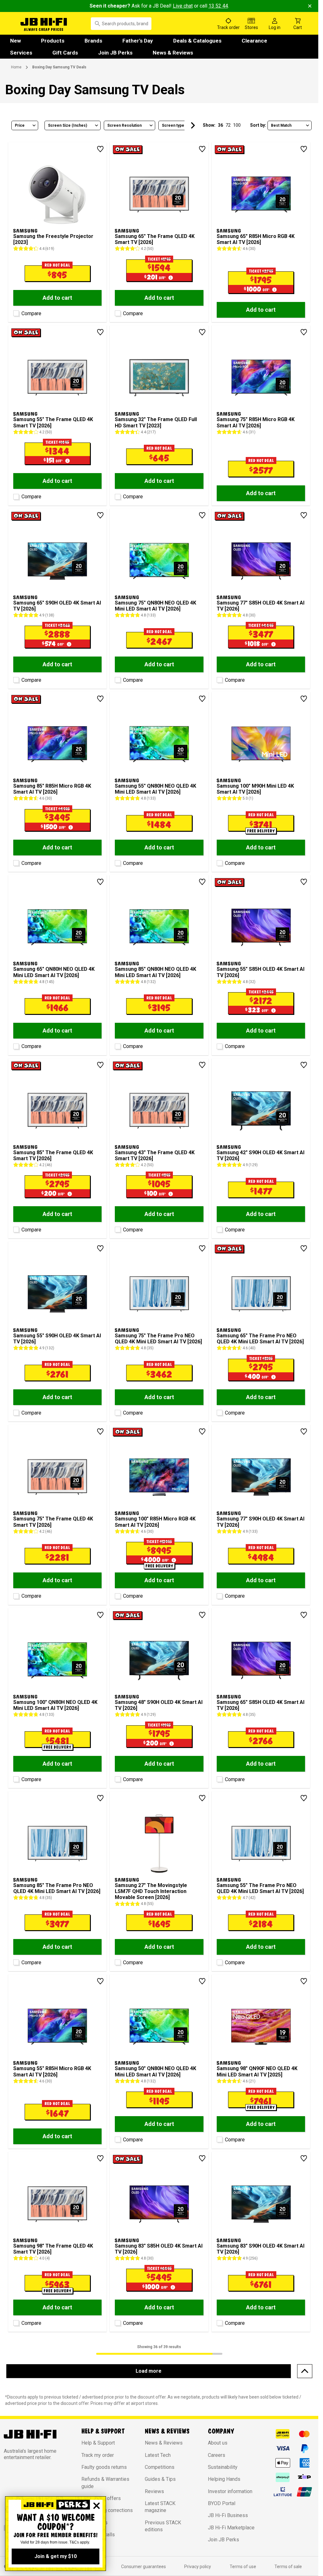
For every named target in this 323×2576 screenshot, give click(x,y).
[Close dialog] (97, 2506)
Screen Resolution (124, 125)
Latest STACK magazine (160, 2507)
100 (237, 125)
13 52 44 (218, 6)
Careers (217, 2455)
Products (53, 41)
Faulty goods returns (104, 2467)
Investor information (230, 2491)
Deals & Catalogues (197, 41)
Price (20, 125)
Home (16, 67)
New (15, 41)
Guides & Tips (160, 2479)
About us (218, 2443)
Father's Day (138, 41)
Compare (31, 313)
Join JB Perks (115, 53)
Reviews (154, 2491)
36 (220, 125)
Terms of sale (288, 2567)
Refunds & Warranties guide (105, 2483)
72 (228, 125)
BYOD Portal (222, 2503)
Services (21, 53)
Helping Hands (224, 2479)
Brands (93, 41)
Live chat (183, 6)
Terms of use (243, 2567)
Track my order (98, 2455)
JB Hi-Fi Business (228, 2515)
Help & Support (98, 2443)
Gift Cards (65, 53)
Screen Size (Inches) (68, 125)
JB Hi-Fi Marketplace (231, 2528)
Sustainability (223, 2467)
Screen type (173, 125)
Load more (149, 2371)
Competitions (160, 2467)
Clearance (254, 41)
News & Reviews (173, 53)
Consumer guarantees (144, 2567)
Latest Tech (158, 2455)
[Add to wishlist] (100, 149)
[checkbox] (15, 312)
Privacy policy (198, 2567)
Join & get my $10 (56, 2556)
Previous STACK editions (163, 2526)
